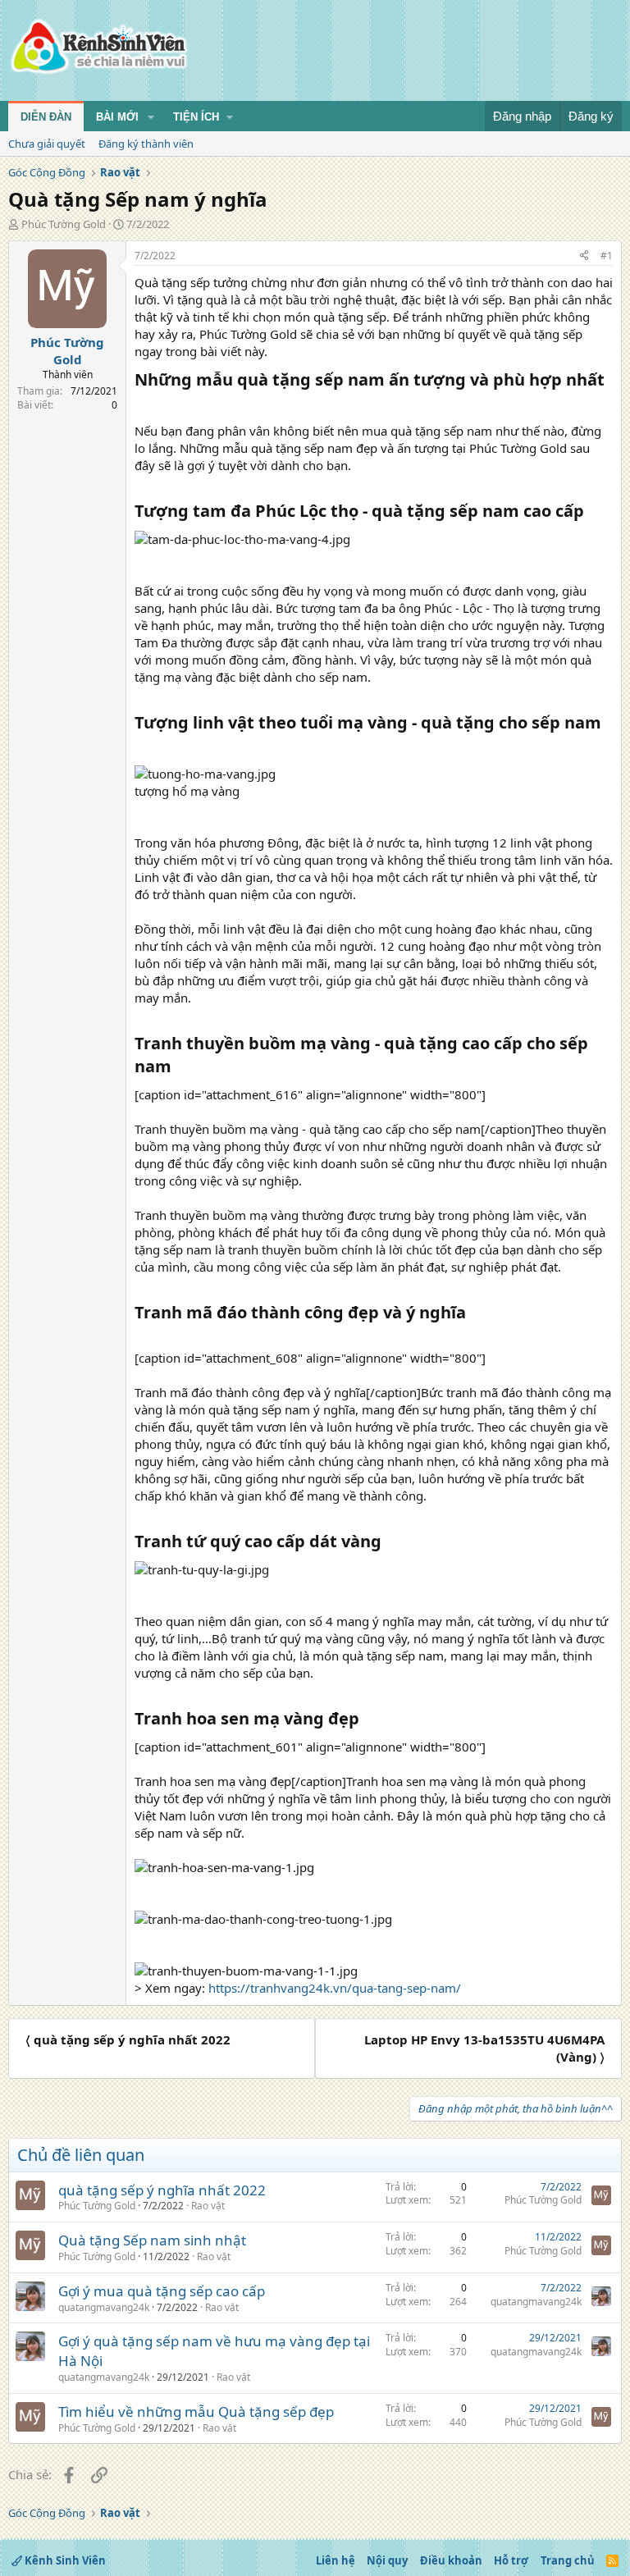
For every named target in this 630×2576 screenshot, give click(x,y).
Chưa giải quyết (47, 144)
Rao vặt (208, 2206)
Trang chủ (568, 2560)
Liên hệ (336, 2560)
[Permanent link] (142, 404)
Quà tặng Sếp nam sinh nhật (152, 2240)
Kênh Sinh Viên (64, 2560)
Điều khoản (451, 2560)
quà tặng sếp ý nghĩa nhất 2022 (162, 2190)
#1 (607, 256)
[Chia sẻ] (584, 256)
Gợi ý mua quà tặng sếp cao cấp (162, 2291)
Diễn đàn (46, 117)
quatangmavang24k (104, 2307)
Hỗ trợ (511, 2560)
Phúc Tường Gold (64, 224)
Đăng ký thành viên (146, 144)
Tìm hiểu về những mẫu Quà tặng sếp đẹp (196, 2412)
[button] (151, 117)
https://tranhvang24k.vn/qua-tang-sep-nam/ (335, 1988)
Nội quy (387, 2560)
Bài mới (117, 117)
